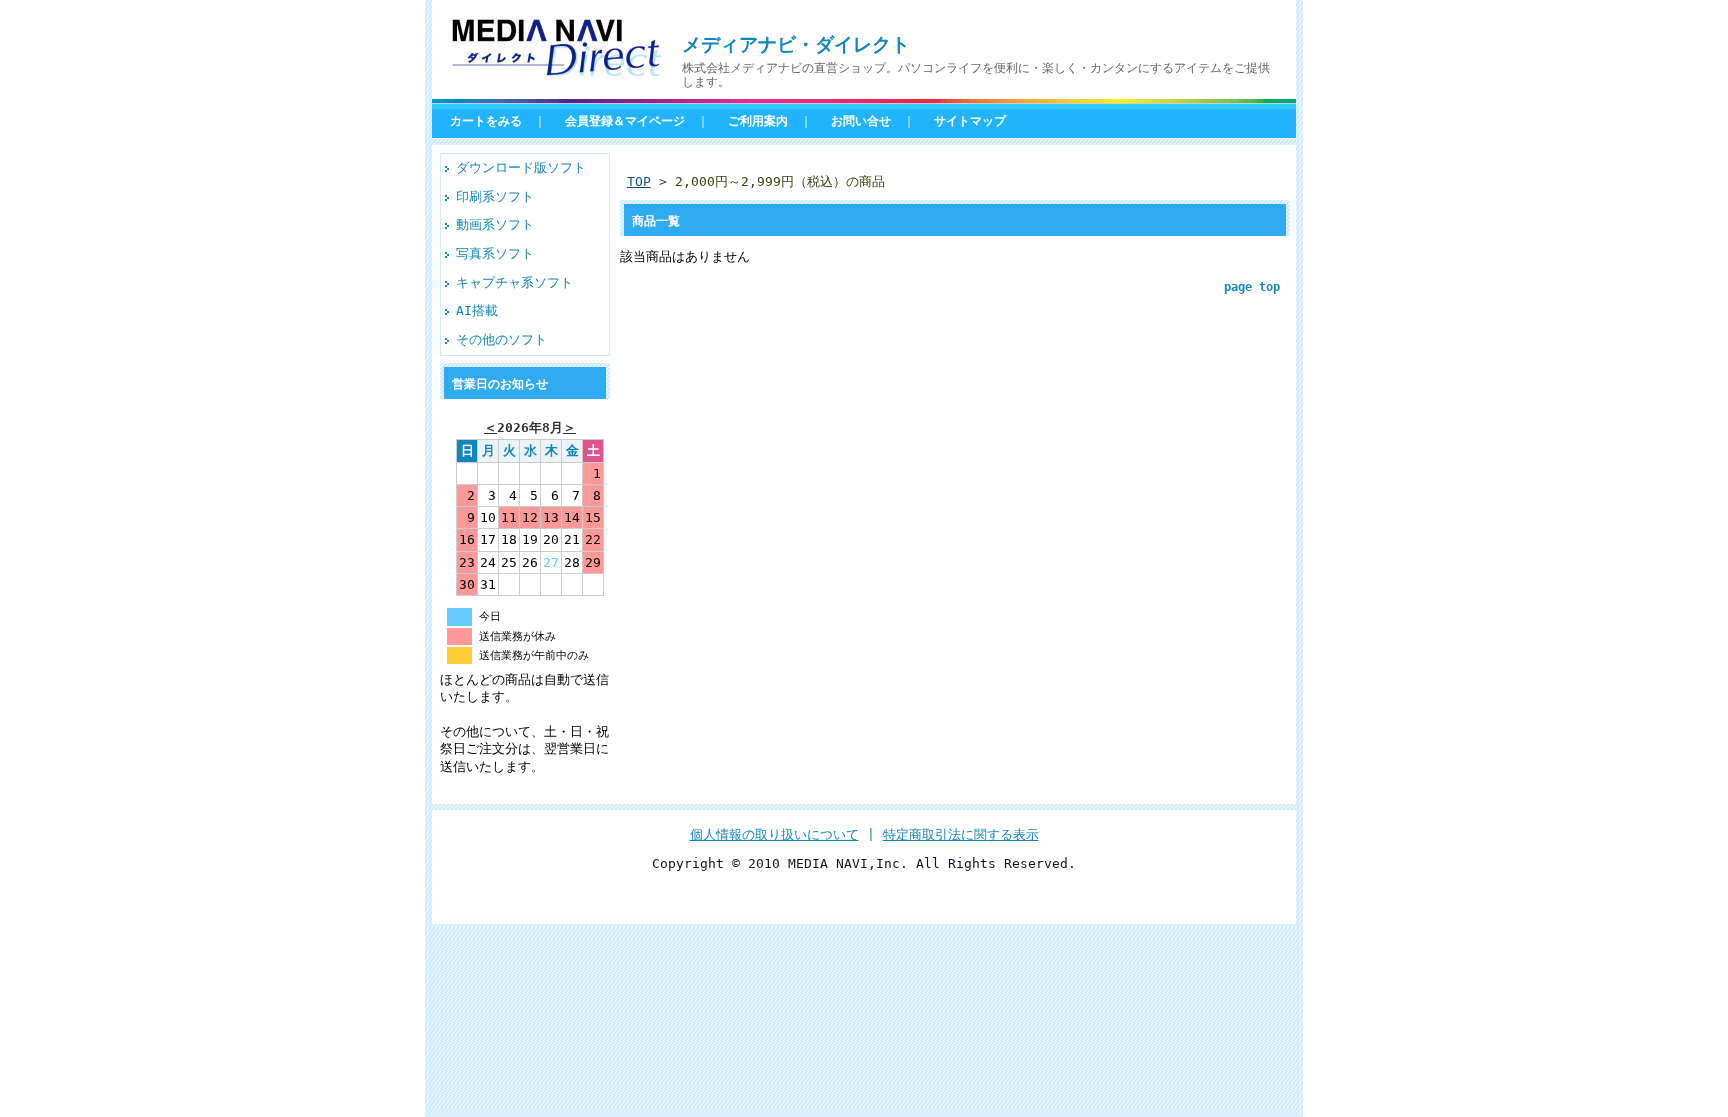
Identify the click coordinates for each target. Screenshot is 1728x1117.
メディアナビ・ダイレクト (796, 44)
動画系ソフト (495, 224)
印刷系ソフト (495, 196)
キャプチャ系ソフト (514, 282)
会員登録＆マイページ (625, 121)
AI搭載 (477, 310)
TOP (639, 181)
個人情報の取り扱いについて (774, 834)
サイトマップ (970, 121)
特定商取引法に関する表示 (961, 834)
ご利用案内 (758, 121)
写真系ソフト (495, 253)
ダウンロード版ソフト (521, 167)
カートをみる (486, 121)
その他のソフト (501, 339)
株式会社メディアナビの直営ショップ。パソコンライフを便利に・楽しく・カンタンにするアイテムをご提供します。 (976, 75)
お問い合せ (861, 121)
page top (1252, 287)
